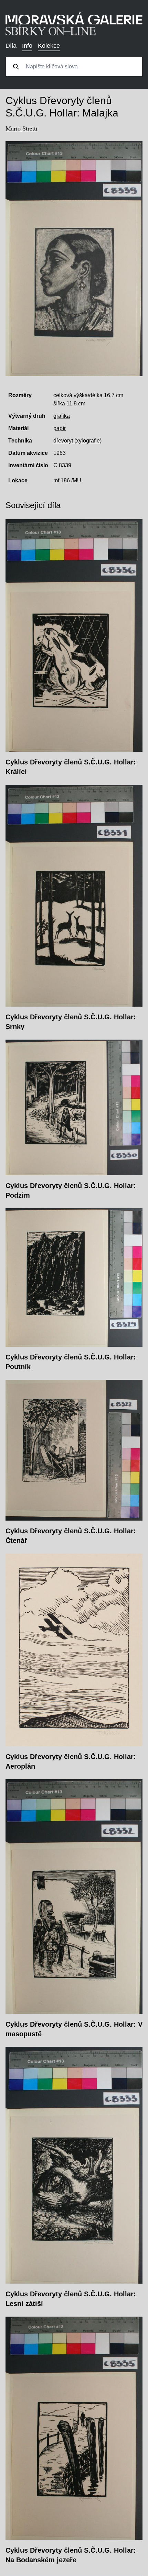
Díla (11, 46)
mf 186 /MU (67, 480)
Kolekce (49, 46)
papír (60, 428)
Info (27, 46)
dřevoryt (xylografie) (77, 441)
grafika (62, 416)
